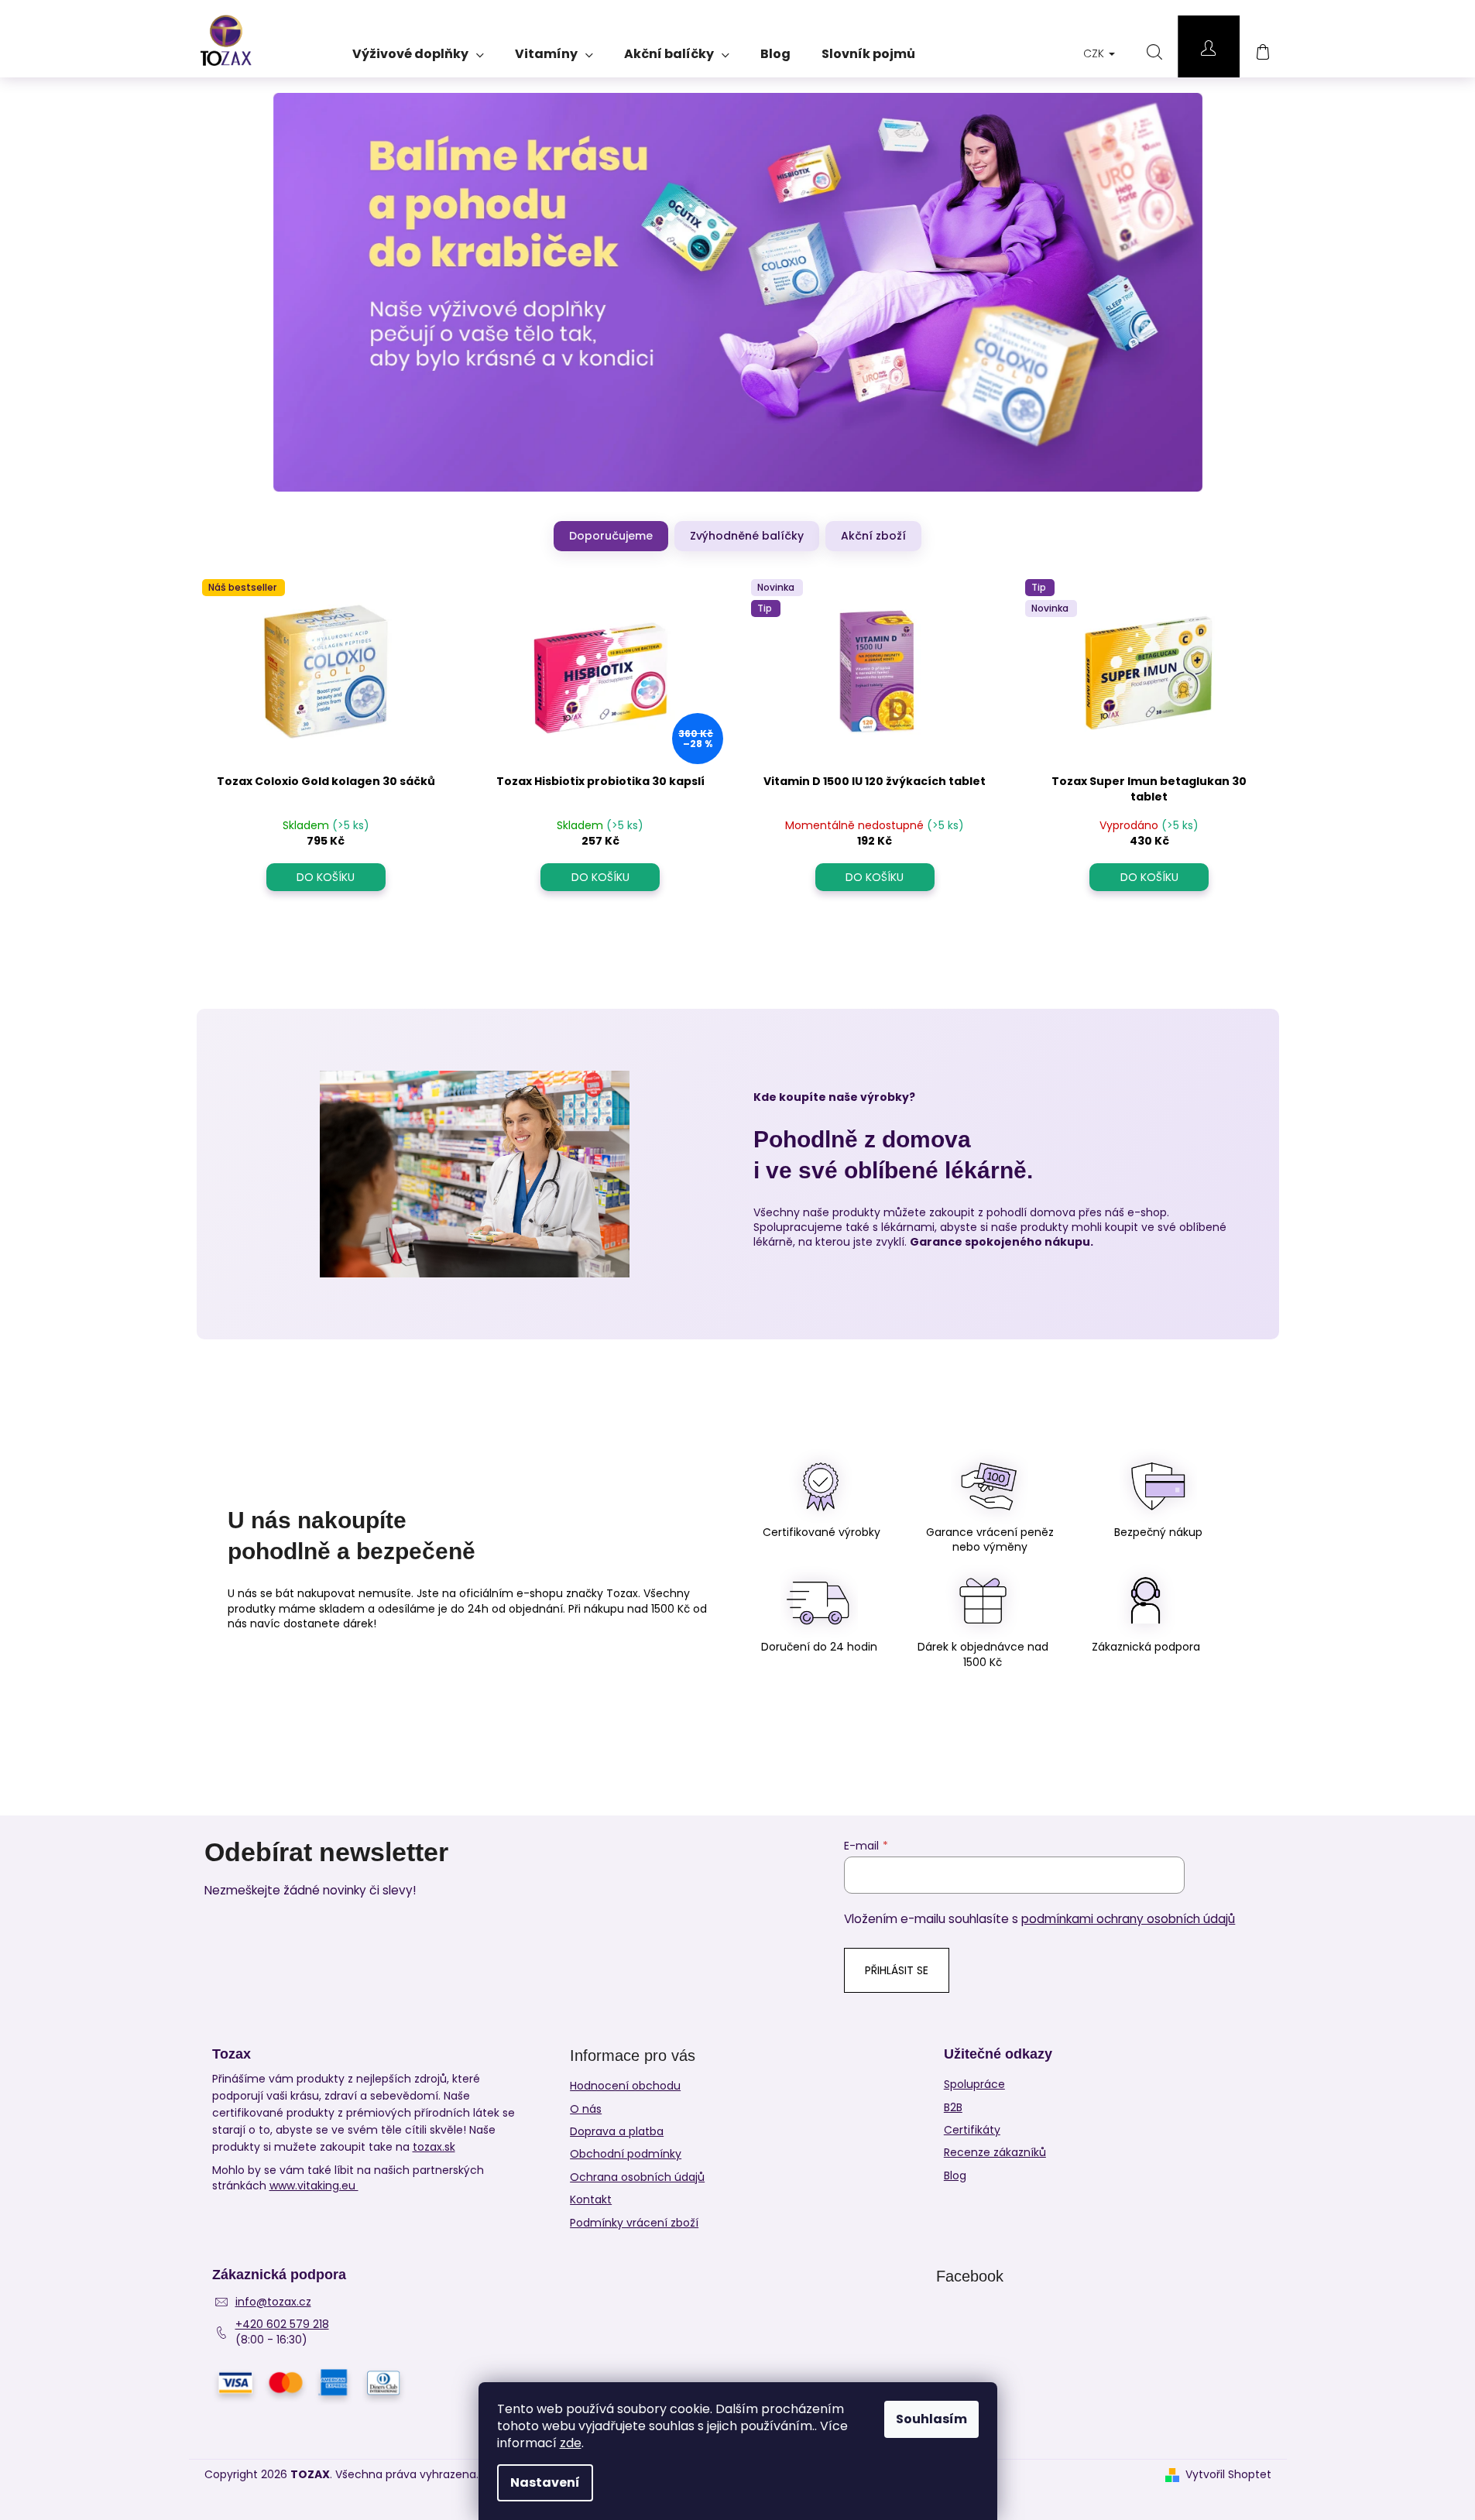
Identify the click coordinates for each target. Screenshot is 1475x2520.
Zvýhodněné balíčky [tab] (747, 536)
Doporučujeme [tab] (611, 536)
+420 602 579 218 (282, 2325)
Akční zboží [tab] (873, 536)
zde (571, 2443)
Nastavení (545, 2482)
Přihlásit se (897, 1970)
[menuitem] (418, 49)
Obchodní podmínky (626, 2154)
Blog (955, 2176)
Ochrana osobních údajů (637, 2177)
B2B (953, 2108)
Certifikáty (972, 2130)
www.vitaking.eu (314, 2186)
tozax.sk (434, 2147)
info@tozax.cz (273, 2302)
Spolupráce (974, 2085)
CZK (1095, 53)
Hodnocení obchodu (625, 2086)
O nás (586, 2109)
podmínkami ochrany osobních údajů (1128, 1919)
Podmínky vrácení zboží (634, 2223)
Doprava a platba (617, 2131)
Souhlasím (931, 2419)
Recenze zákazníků (995, 2153)
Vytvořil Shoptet (1228, 2475)
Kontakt (591, 2199)
